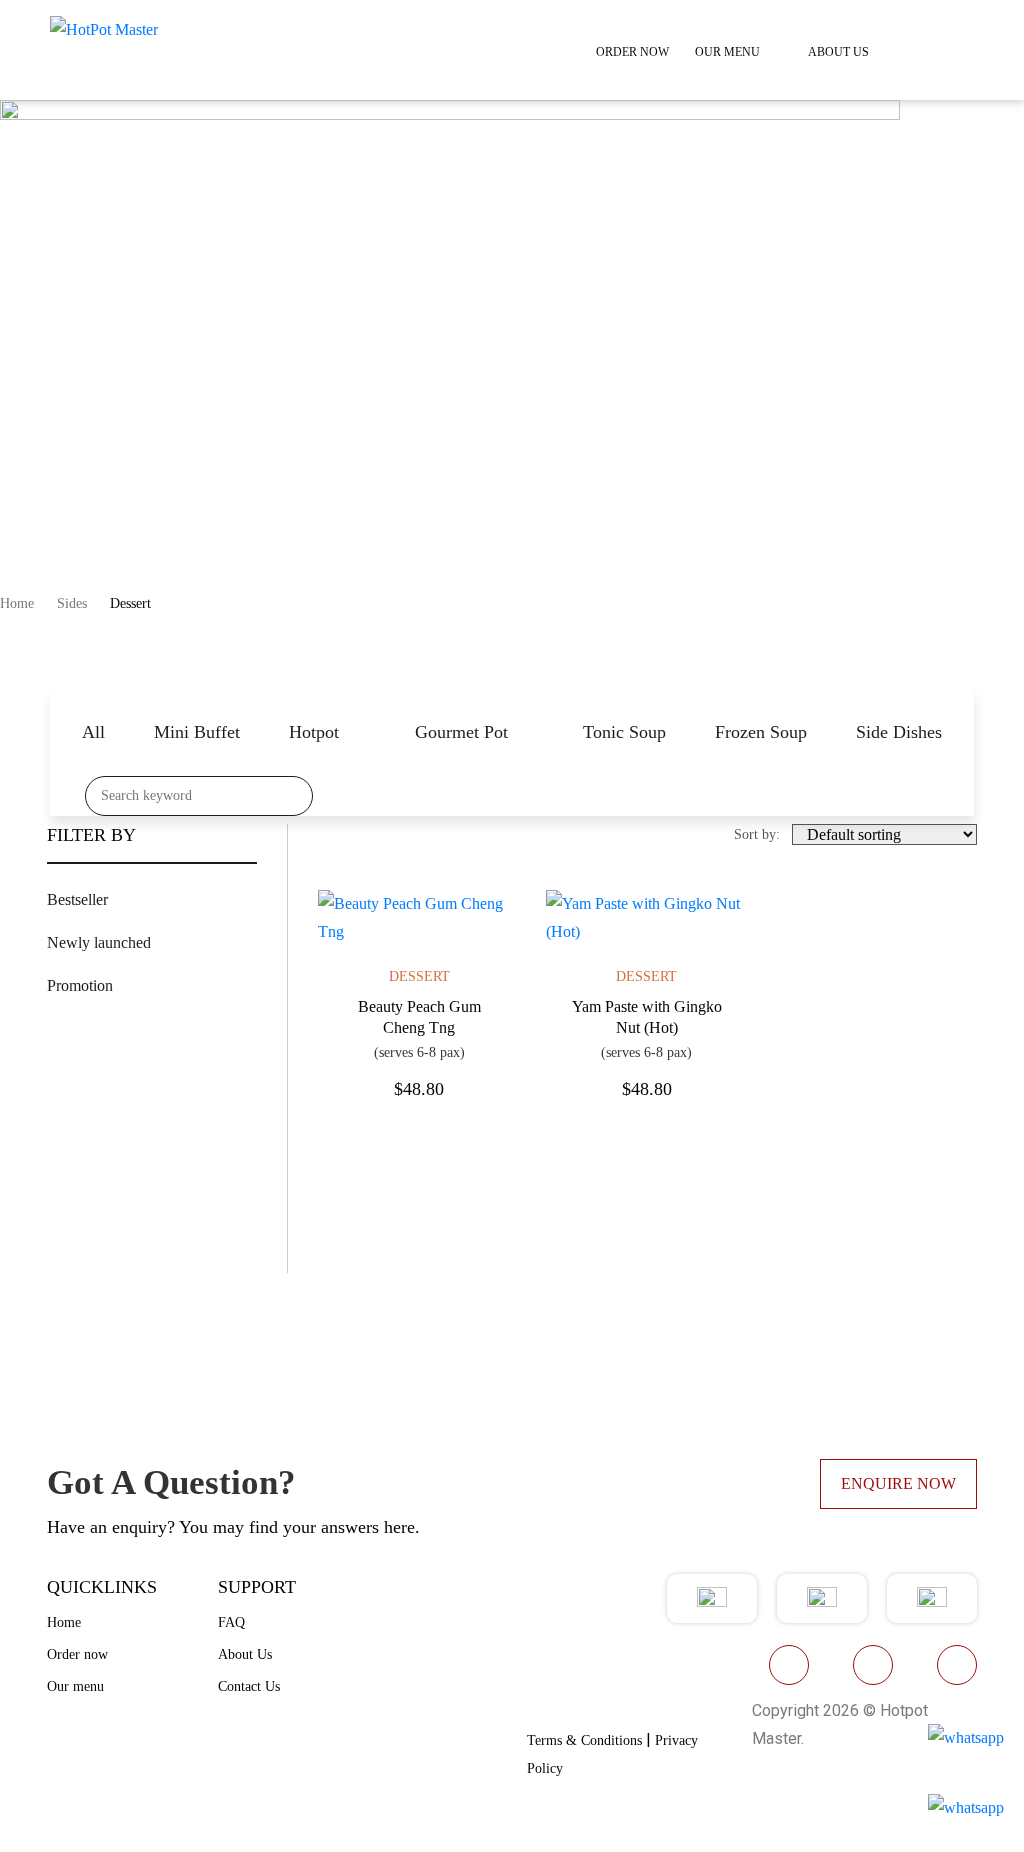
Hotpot (314, 732)
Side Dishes (899, 732)
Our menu (75, 1686)
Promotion (80, 985)
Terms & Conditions (584, 1740)
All (93, 732)
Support (257, 1587)
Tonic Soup (624, 732)
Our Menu (727, 52)
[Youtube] (873, 1665)
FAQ (231, 1622)
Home (17, 603)
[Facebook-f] (789, 1665)
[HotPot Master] (104, 28)
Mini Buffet (197, 732)
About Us (838, 52)
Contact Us (249, 1686)
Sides (72, 603)
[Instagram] (957, 1665)
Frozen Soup (761, 732)
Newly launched (99, 942)
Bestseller (77, 899)
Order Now (632, 52)
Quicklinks (102, 1587)
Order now (77, 1654)
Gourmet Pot (461, 732)
